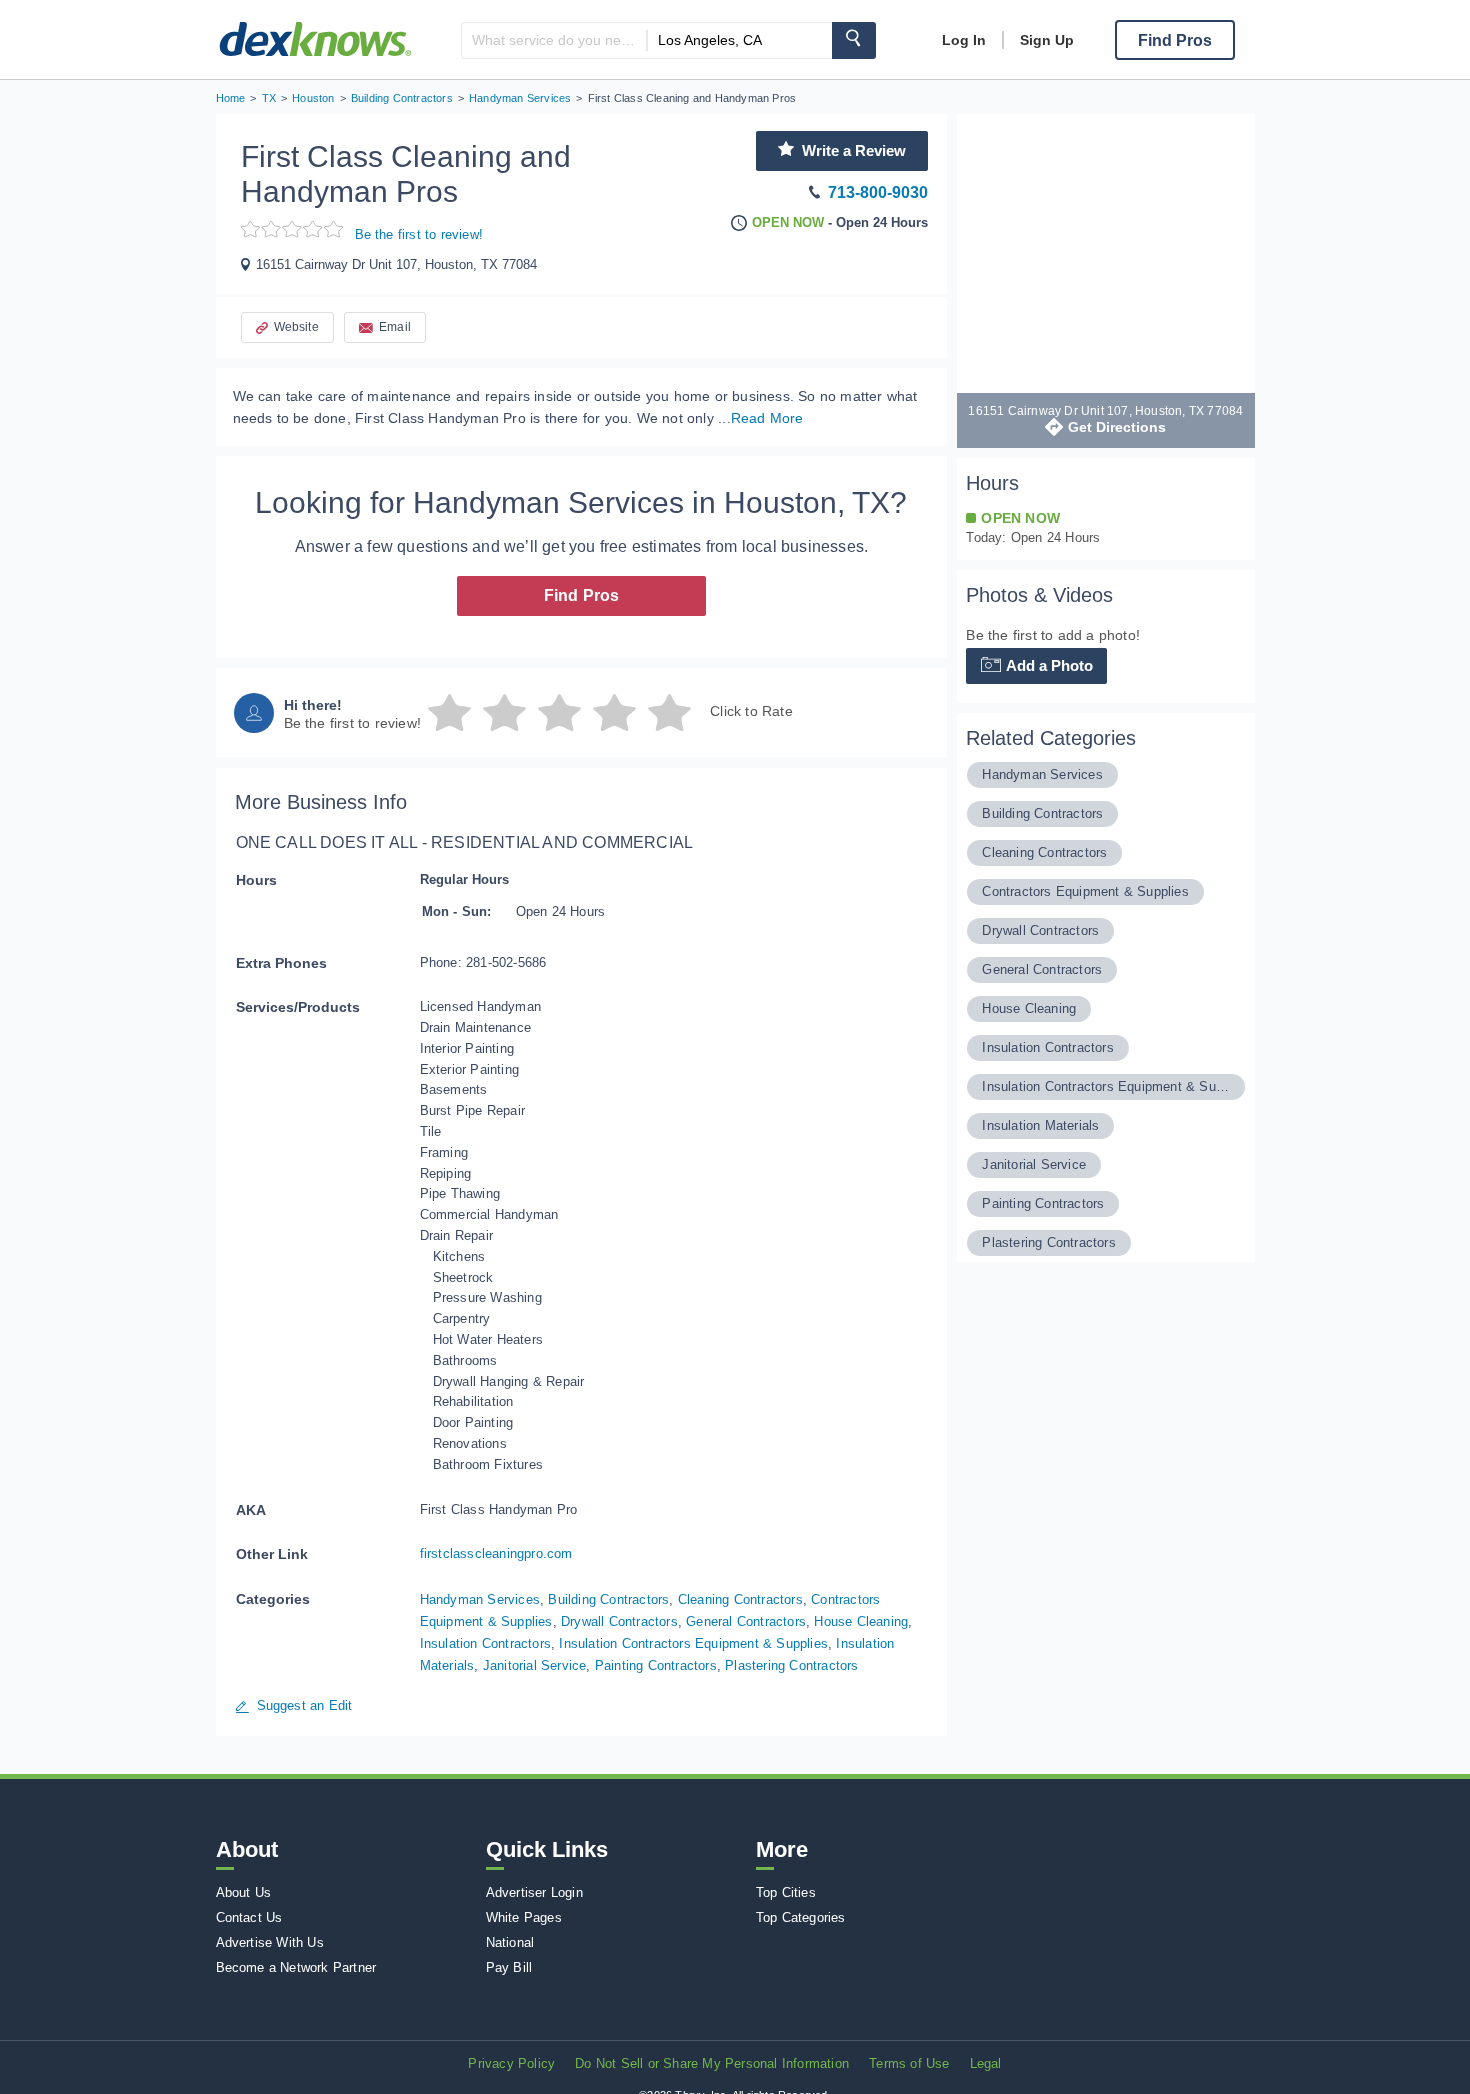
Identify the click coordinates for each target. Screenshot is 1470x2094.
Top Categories (801, 1917)
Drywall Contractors (619, 1621)
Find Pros (582, 595)
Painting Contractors (656, 1665)
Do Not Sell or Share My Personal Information (712, 2063)
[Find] (854, 40)
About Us (244, 1892)
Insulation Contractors (485, 1643)
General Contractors (746, 1621)
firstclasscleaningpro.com (496, 1553)
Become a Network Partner (296, 1967)
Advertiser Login (534, 1892)
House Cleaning (861, 1621)
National (510, 1942)
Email (395, 327)
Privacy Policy (511, 2063)
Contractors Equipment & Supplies (1085, 891)
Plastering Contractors (791, 1665)
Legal (986, 2063)
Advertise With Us (270, 1942)
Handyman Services (480, 1599)
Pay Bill (509, 1967)
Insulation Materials (1040, 1125)
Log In (964, 40)
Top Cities (786, 1892)
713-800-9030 (878, 192)
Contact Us (249, 1917)
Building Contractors (608, 1599)
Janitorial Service (535, 1665)
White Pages (524, 1917)
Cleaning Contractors (740, 1599)
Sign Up (1047, 40)
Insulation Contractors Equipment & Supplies (693, 1643)
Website (296, 327)
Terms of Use (909, 2063)
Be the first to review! (419, 234)
